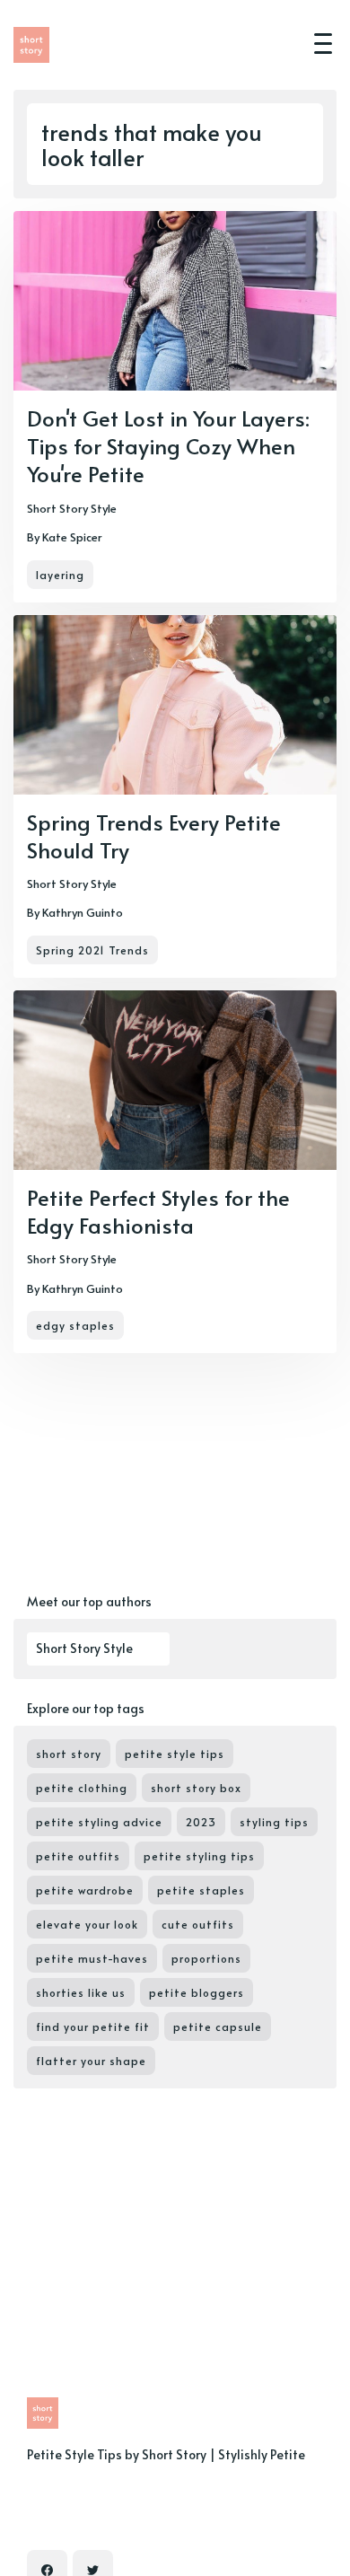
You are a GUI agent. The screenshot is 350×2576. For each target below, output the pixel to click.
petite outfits (78, 1856)
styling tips (274, 1822)
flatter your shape (91, 2061)
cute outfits (198, 1924)
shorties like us (81, 1992)
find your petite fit (93, 2027)
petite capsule (218, 2027)
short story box (196, 1788)
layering (60, 575)
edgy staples (75, 1325)
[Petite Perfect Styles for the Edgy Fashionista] (175, 1172)
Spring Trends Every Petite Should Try (154, 836)
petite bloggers (197, 1992)
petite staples (201, 1890)
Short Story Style (72, 508)
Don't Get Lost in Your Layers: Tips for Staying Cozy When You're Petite (168, 446)
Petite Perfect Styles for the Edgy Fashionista (158, 1211)
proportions (206, 1958)
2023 (201, 1822)
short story (69, 1754)
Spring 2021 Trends (92, 950)
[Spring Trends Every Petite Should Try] (175, 796)
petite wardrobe (85, 1890)
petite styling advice (99, 1822)
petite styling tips (199, 1856)
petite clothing (82, 1788)
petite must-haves (92, 1958)
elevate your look (87, 1924)
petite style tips (175, 1754)
